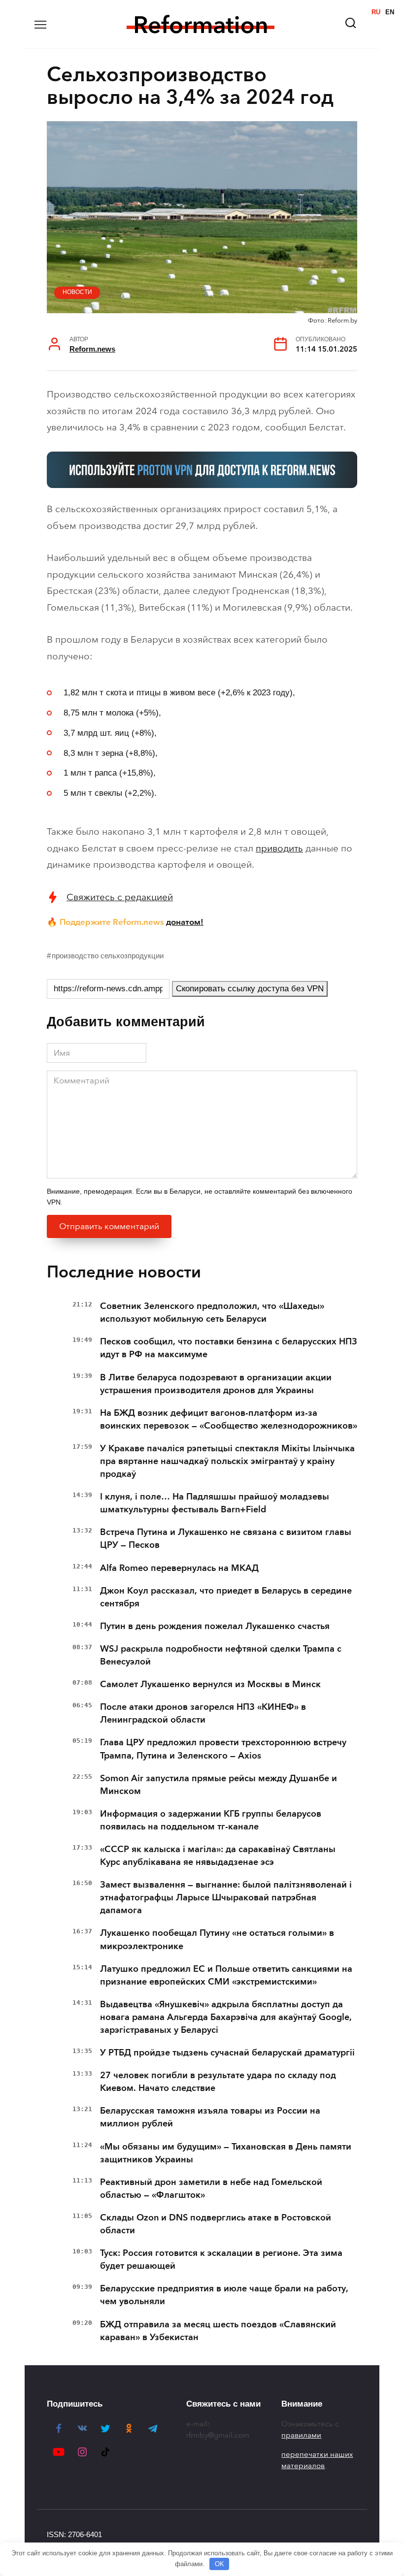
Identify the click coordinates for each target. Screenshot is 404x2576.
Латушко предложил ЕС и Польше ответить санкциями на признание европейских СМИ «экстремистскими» (226, 1975)
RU (376, 12)
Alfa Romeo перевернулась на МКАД (179, 1568)
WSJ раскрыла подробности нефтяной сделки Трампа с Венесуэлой (221, 1655)
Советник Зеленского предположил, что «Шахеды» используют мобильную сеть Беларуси (212, 1312)
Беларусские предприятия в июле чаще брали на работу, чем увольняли (224, 2295)
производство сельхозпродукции (108, 956)
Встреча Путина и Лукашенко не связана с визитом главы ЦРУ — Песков (226, 1538)
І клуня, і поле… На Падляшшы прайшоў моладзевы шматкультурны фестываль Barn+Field (215, 1503)
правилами (301, 2435)
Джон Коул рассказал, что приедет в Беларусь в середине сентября (226, 1597)
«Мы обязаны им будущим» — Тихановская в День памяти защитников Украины (226, 2153)
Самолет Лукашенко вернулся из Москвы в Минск (210, 1684)
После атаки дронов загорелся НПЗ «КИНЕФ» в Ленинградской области (203, 1713)
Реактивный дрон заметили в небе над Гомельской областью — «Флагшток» (211, 2188)
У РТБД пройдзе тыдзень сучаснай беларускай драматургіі (227, 2053)
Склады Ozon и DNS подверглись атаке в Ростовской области (216, 2224)
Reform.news (92, 349)
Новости (77, 292)
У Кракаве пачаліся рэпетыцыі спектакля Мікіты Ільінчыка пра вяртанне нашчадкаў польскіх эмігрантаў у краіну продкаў (227, 1461)
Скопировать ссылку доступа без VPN (250, 989)
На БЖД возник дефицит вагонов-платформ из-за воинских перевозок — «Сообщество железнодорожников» (229, 1419)
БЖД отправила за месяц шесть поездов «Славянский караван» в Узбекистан (218, 2331)
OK (219, 2564)
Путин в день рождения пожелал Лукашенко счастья (215, 1626)
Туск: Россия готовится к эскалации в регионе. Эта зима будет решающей (221, 2259)
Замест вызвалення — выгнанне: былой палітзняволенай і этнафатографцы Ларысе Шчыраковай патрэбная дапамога (226, 1897)
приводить (279, 848)
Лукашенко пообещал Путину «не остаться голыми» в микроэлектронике (217, 1939)
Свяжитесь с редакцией (120, 897)
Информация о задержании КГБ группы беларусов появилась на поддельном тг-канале (211, 1820)
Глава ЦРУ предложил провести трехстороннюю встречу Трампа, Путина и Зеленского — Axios (223, 1749)
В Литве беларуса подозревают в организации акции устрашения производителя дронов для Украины (216, 1384)
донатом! (185, 922)
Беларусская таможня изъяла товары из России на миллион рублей (210, 2117)
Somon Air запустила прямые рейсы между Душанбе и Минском (219, 1785)
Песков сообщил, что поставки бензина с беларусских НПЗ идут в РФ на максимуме (229, 1348)
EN (390, 12)
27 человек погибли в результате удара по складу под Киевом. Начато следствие (218, 2082)
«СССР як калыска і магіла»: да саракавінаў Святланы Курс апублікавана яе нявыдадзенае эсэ (218, 1856)
